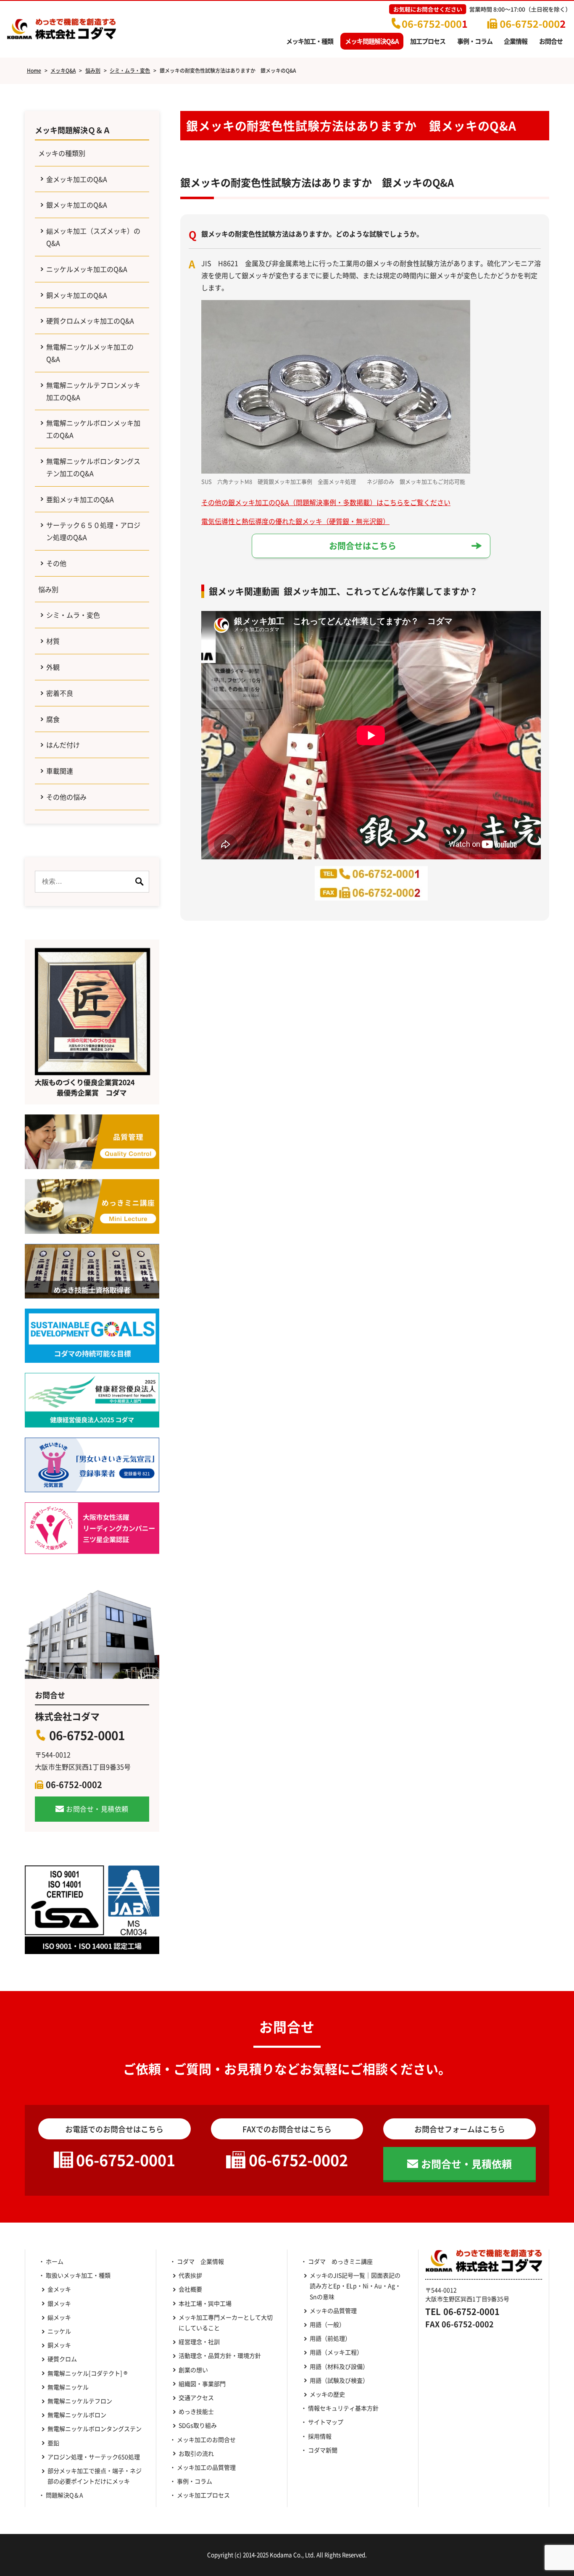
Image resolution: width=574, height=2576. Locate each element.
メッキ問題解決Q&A (372, 41)
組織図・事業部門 (202, 2384)
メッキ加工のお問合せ (206, 2439)
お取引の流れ (196, 2453)
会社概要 (190, 2289)
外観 (53, 667)
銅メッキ (59, 2345)
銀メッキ (59, 2303)
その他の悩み (66, 797)
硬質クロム (62, 2359)
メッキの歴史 (327, 2394)
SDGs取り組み (201, 2425)
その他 (56, 563)
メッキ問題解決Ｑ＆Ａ (73, 130)
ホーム (55, 2261)
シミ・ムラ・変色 (73, 615)
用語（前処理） (330, 2338)
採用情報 (320, 2436)
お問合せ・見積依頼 (97, 1809)
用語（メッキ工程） (336, 2352)
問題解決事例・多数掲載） (336, 502)
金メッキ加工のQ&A (77, 179)
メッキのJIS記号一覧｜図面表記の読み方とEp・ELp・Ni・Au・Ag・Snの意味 (355, 2286)
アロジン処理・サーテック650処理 (95, 2457)
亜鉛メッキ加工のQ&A (80, 499)
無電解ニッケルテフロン (80, 2401)
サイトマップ (326, 2422)
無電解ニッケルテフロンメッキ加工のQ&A (93, 391)
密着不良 (60, 693)
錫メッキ (59, 2317)
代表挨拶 (190, 2275)
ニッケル (59, 2331)
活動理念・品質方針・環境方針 (220, 2355)
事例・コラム (475, 41)
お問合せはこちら (363, 546)
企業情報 (516, 41)
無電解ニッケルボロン (77, 2415)
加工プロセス (428, 41)
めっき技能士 (196, 2411)
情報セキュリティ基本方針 (343, 2408)
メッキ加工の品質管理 (206, 2467)
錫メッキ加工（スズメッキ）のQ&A (93, 237)
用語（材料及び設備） (339, 2366)
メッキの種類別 (62, 153)
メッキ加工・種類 (310, 41)
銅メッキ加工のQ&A (77, 295)
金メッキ (59, 2289)
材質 (53, 641)
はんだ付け (63, 745)
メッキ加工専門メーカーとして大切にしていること (226, 2322)
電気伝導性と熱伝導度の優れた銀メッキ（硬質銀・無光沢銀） (295, 521)
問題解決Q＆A (65, 2495)
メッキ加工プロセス (203, 2495)
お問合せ (551, 41)
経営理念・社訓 (199, 2342)
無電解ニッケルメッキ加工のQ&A (90, 353)
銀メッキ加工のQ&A (77, 205)
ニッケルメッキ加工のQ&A (87, 269)
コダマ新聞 (323, 2450)
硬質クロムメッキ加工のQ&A (90, 321)
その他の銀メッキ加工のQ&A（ (249, 502)
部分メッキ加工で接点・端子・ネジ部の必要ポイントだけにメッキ (95, 2476)
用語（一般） (327, 2324)
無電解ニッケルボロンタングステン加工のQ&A (93, 467)
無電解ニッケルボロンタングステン (95, 2428)
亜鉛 (53, 2443)
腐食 (53, 719)
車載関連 (60, 771)
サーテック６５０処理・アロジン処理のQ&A (93, 531)
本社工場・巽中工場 (208, 2303)
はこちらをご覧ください (413, 502)
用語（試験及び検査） (339, 2380)
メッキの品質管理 (333, 2310)
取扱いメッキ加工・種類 (78, 2275)
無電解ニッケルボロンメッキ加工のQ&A (93, 429)
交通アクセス (196, 2397)
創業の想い (193, 2370)
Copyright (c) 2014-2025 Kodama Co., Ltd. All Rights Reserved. (287, 2555)
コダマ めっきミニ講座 (340, 2261)
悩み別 (48, 589)
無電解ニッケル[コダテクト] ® (87, 2373)
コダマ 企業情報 (200, 2261)
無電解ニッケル (68, 2387)
